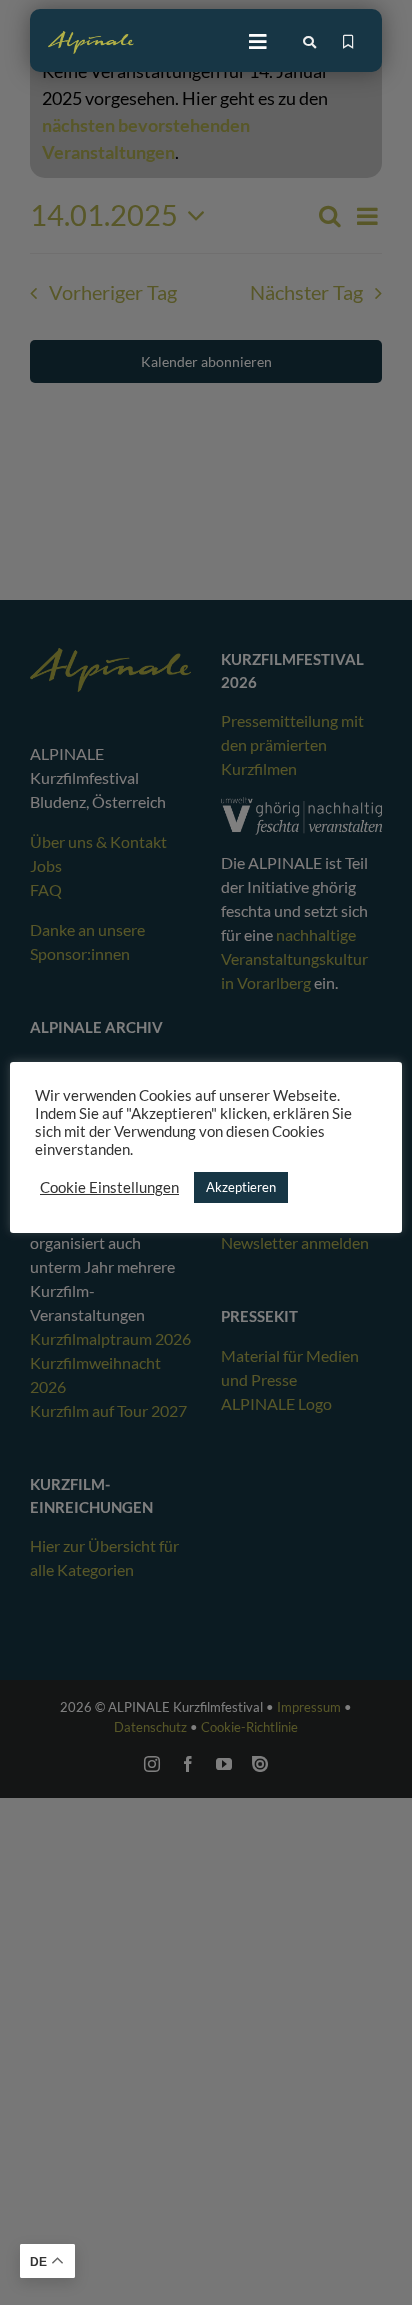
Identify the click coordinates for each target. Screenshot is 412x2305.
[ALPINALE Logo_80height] (91, 40)
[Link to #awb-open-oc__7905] (258, 42)
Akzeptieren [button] (241, 1187)
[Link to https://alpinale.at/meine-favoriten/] (348, 42)
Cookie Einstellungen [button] (109, 1187)
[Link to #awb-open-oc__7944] (309, 42)
